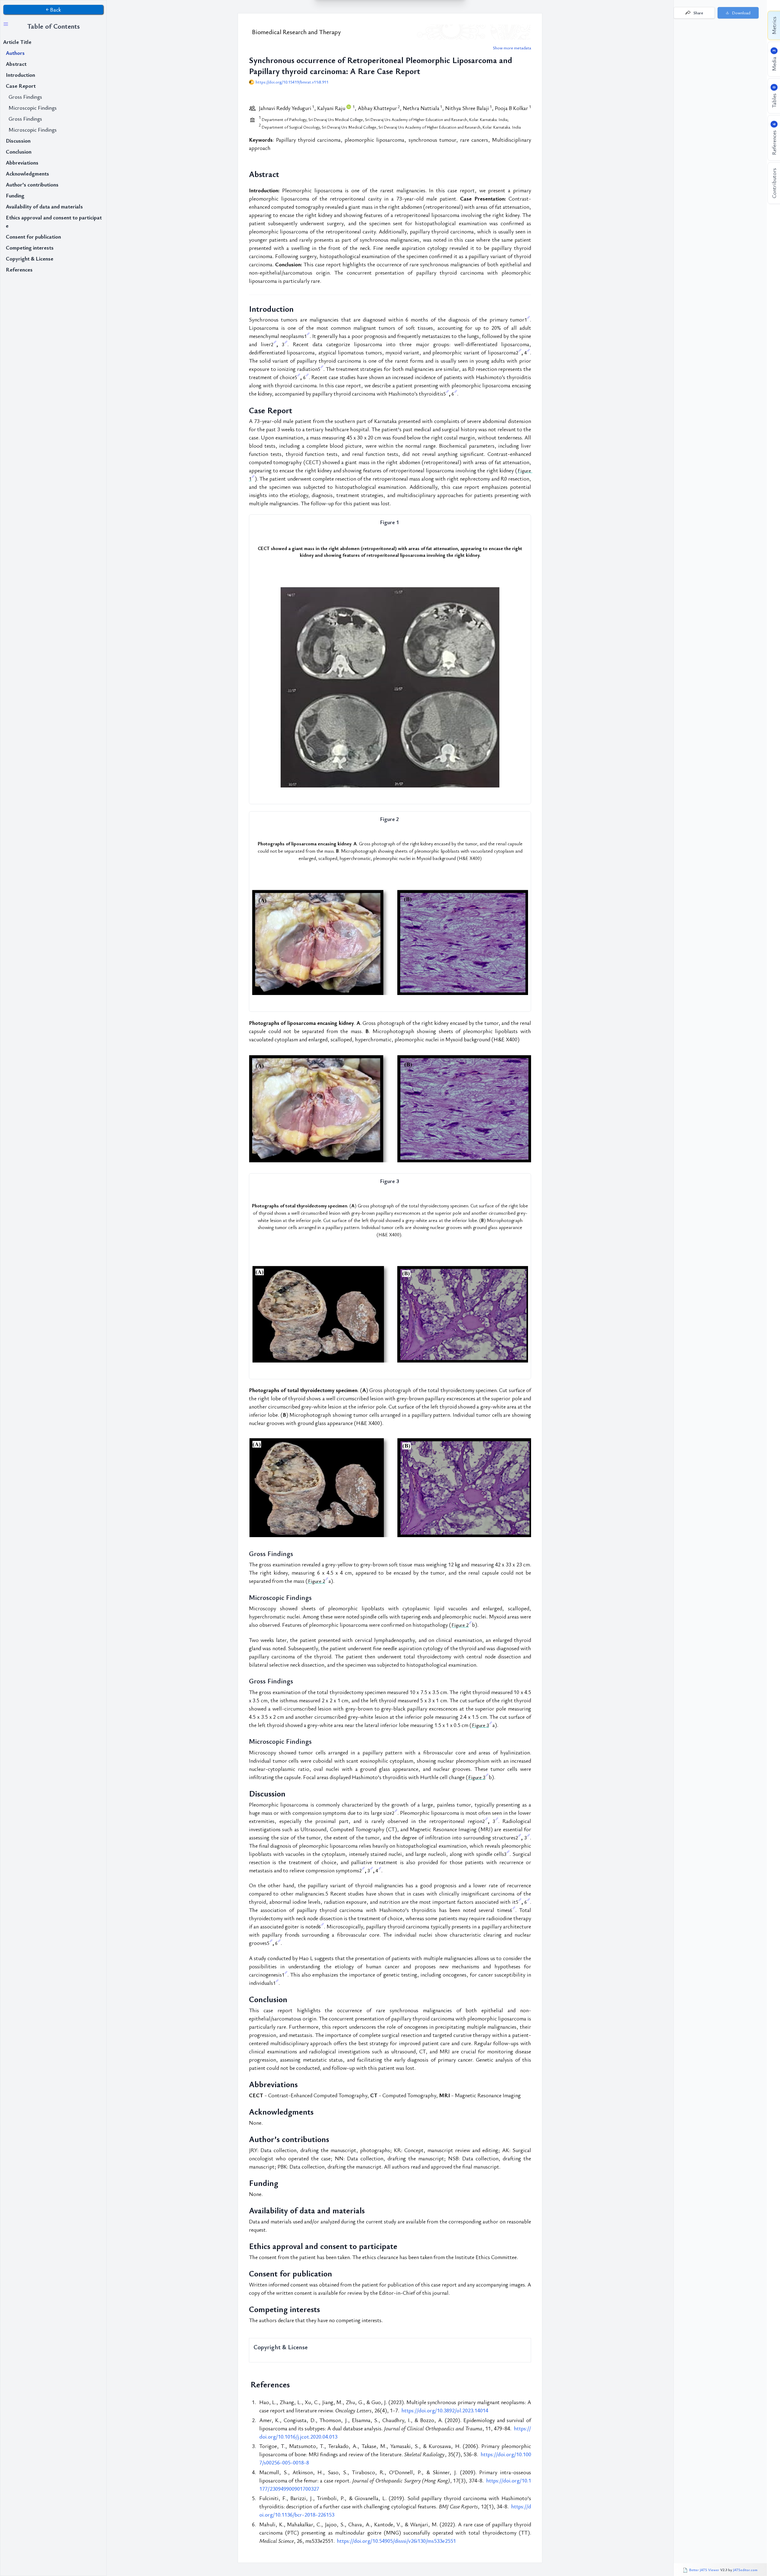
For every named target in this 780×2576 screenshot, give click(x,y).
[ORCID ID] (349, 108)
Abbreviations (22, 162)
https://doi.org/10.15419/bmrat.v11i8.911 (292, 82)
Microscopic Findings (33, 108)
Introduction (20, 75)
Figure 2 (317, 1581)
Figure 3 (480, 1725)
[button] (738, 13)
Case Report (21, 86)
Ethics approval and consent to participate (54, 221)
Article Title (17, 42)
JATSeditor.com (745, 2570)
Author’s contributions (32, 184)
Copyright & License (30, 258)
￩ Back (53, 9)
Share (698, 13)
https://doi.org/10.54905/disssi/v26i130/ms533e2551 (396, 2541)
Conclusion (19, 151)
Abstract (16, 64)
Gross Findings (25, 97)
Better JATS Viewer (705, 2570)
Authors (15, 53)
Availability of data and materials (44, 206)
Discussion (18, 140)
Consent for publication (33, 236)
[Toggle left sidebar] (6, 24)
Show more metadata (512, 48)
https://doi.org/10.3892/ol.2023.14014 (445, 2410)
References (19, 269)
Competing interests (30, 247)
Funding (15, 195)
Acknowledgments (27, 173)
